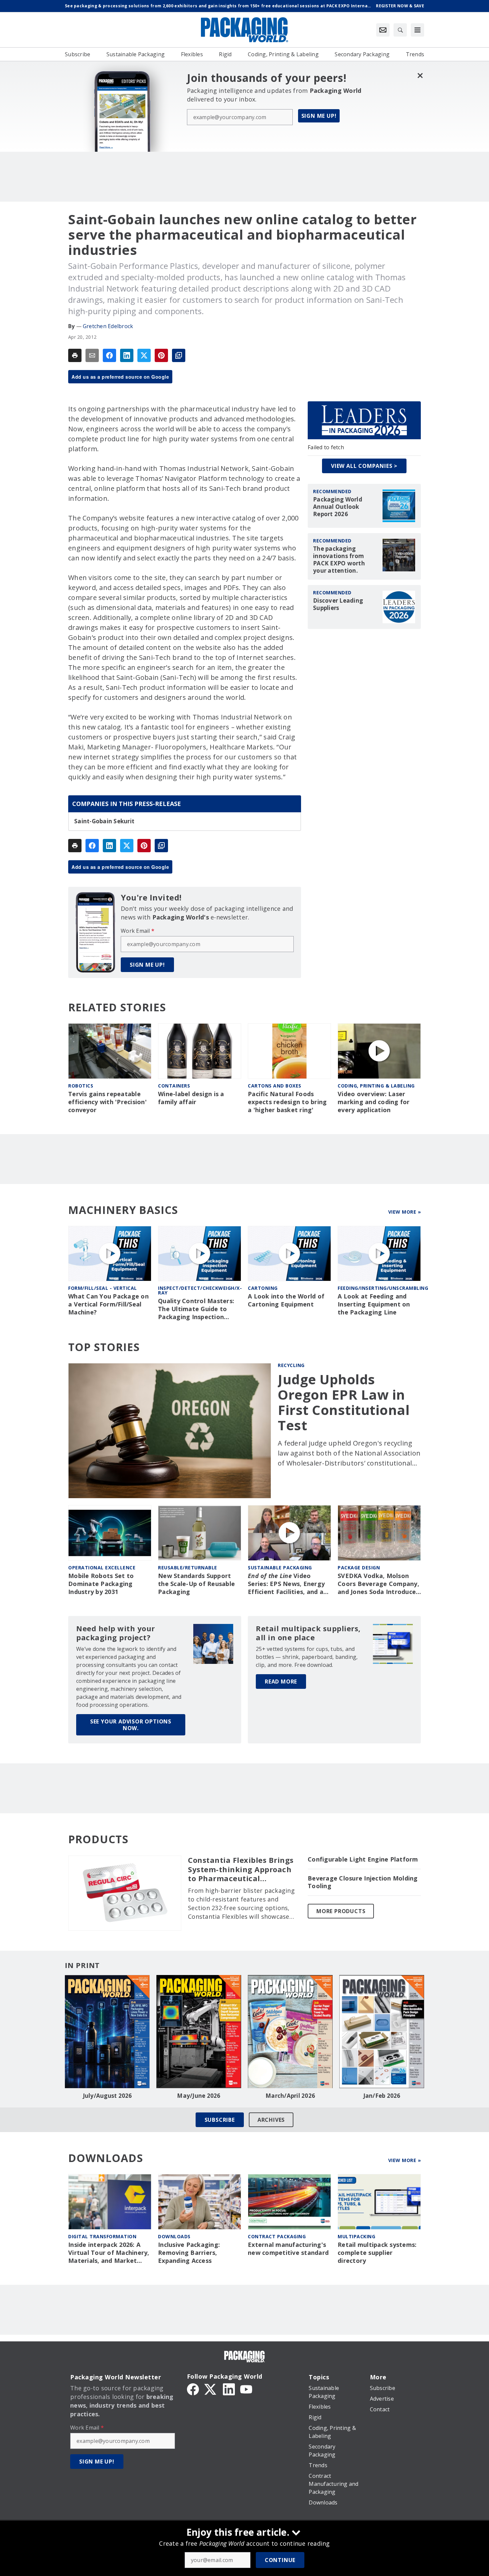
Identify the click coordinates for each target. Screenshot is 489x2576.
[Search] (400, 30)
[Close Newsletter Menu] (420, 75)
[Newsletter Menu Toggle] (383, 30)
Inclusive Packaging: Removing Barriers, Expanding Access (189, 2253)
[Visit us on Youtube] (246, 2389)
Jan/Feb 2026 (382, 2096)
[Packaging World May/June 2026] (199, 2032)
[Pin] (161, 355)
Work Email (138, 931)
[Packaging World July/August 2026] (107, 2032)
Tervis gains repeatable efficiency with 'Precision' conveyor (107, 1102)
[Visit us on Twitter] (211, 2389)
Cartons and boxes (275, 1086)
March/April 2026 (290, 2096)
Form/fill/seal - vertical (103, 1288)
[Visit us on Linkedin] (229, 2389)
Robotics (81, 1086)
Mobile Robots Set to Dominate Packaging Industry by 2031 (101, 1584)
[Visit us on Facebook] (193, 2389)
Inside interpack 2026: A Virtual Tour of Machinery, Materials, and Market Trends (109, 2253)
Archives (271, 2120)
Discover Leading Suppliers (338, 604)
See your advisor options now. (131, 1725)
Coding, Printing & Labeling (376, 1086)
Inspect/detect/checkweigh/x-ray (200, 1290)
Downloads (174, 2236)
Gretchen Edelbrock (108, 326)
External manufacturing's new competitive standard (288, 2249)
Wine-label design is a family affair (191, 1098)
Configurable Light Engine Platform (363, 1859)
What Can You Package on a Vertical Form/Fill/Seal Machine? (108, 1304)
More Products (341, 1911)
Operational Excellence (102, 1568)
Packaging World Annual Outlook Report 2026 (338, 507)
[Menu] (417, 30)
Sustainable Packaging (280, 1568)
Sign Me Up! (319, 116)
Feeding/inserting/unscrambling (383, 1288)
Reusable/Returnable (188, 1568)
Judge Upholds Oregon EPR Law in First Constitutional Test (344, 1402)
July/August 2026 (107, 2096)
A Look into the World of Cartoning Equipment (286, 1300)
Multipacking (356, 2236)
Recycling (291, 1365)
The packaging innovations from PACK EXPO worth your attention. (339, 560)
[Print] (75, 355)
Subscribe (220, 2120)
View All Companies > (364, 466)
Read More (281, 1682)
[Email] (92, 355)
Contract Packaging (277, 2236)
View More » (405, 1212)
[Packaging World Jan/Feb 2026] (382, 2032)
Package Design (359, 1568)
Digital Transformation (102, 2236)
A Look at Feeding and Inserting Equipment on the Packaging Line (374, 1304)
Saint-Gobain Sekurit (104, 821)
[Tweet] (144, 355)
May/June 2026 (199, 2096)
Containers (174, 1086)
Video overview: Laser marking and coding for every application (374, 1102)
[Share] (109, 355)
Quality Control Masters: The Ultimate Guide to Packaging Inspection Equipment (196, 1309)
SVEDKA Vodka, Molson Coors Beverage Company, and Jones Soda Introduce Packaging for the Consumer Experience (378, 1584)
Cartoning (263, 1288)
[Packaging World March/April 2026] (290, 2032)
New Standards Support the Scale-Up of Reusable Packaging (196, 1584)
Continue (280, 2560)
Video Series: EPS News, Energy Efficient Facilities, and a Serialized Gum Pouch (286, 1584)
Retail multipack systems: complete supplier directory (377, 2253)
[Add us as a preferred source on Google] (179, 355)
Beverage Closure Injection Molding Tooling (363, 1882)
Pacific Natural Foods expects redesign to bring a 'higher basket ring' (287, 1102)
